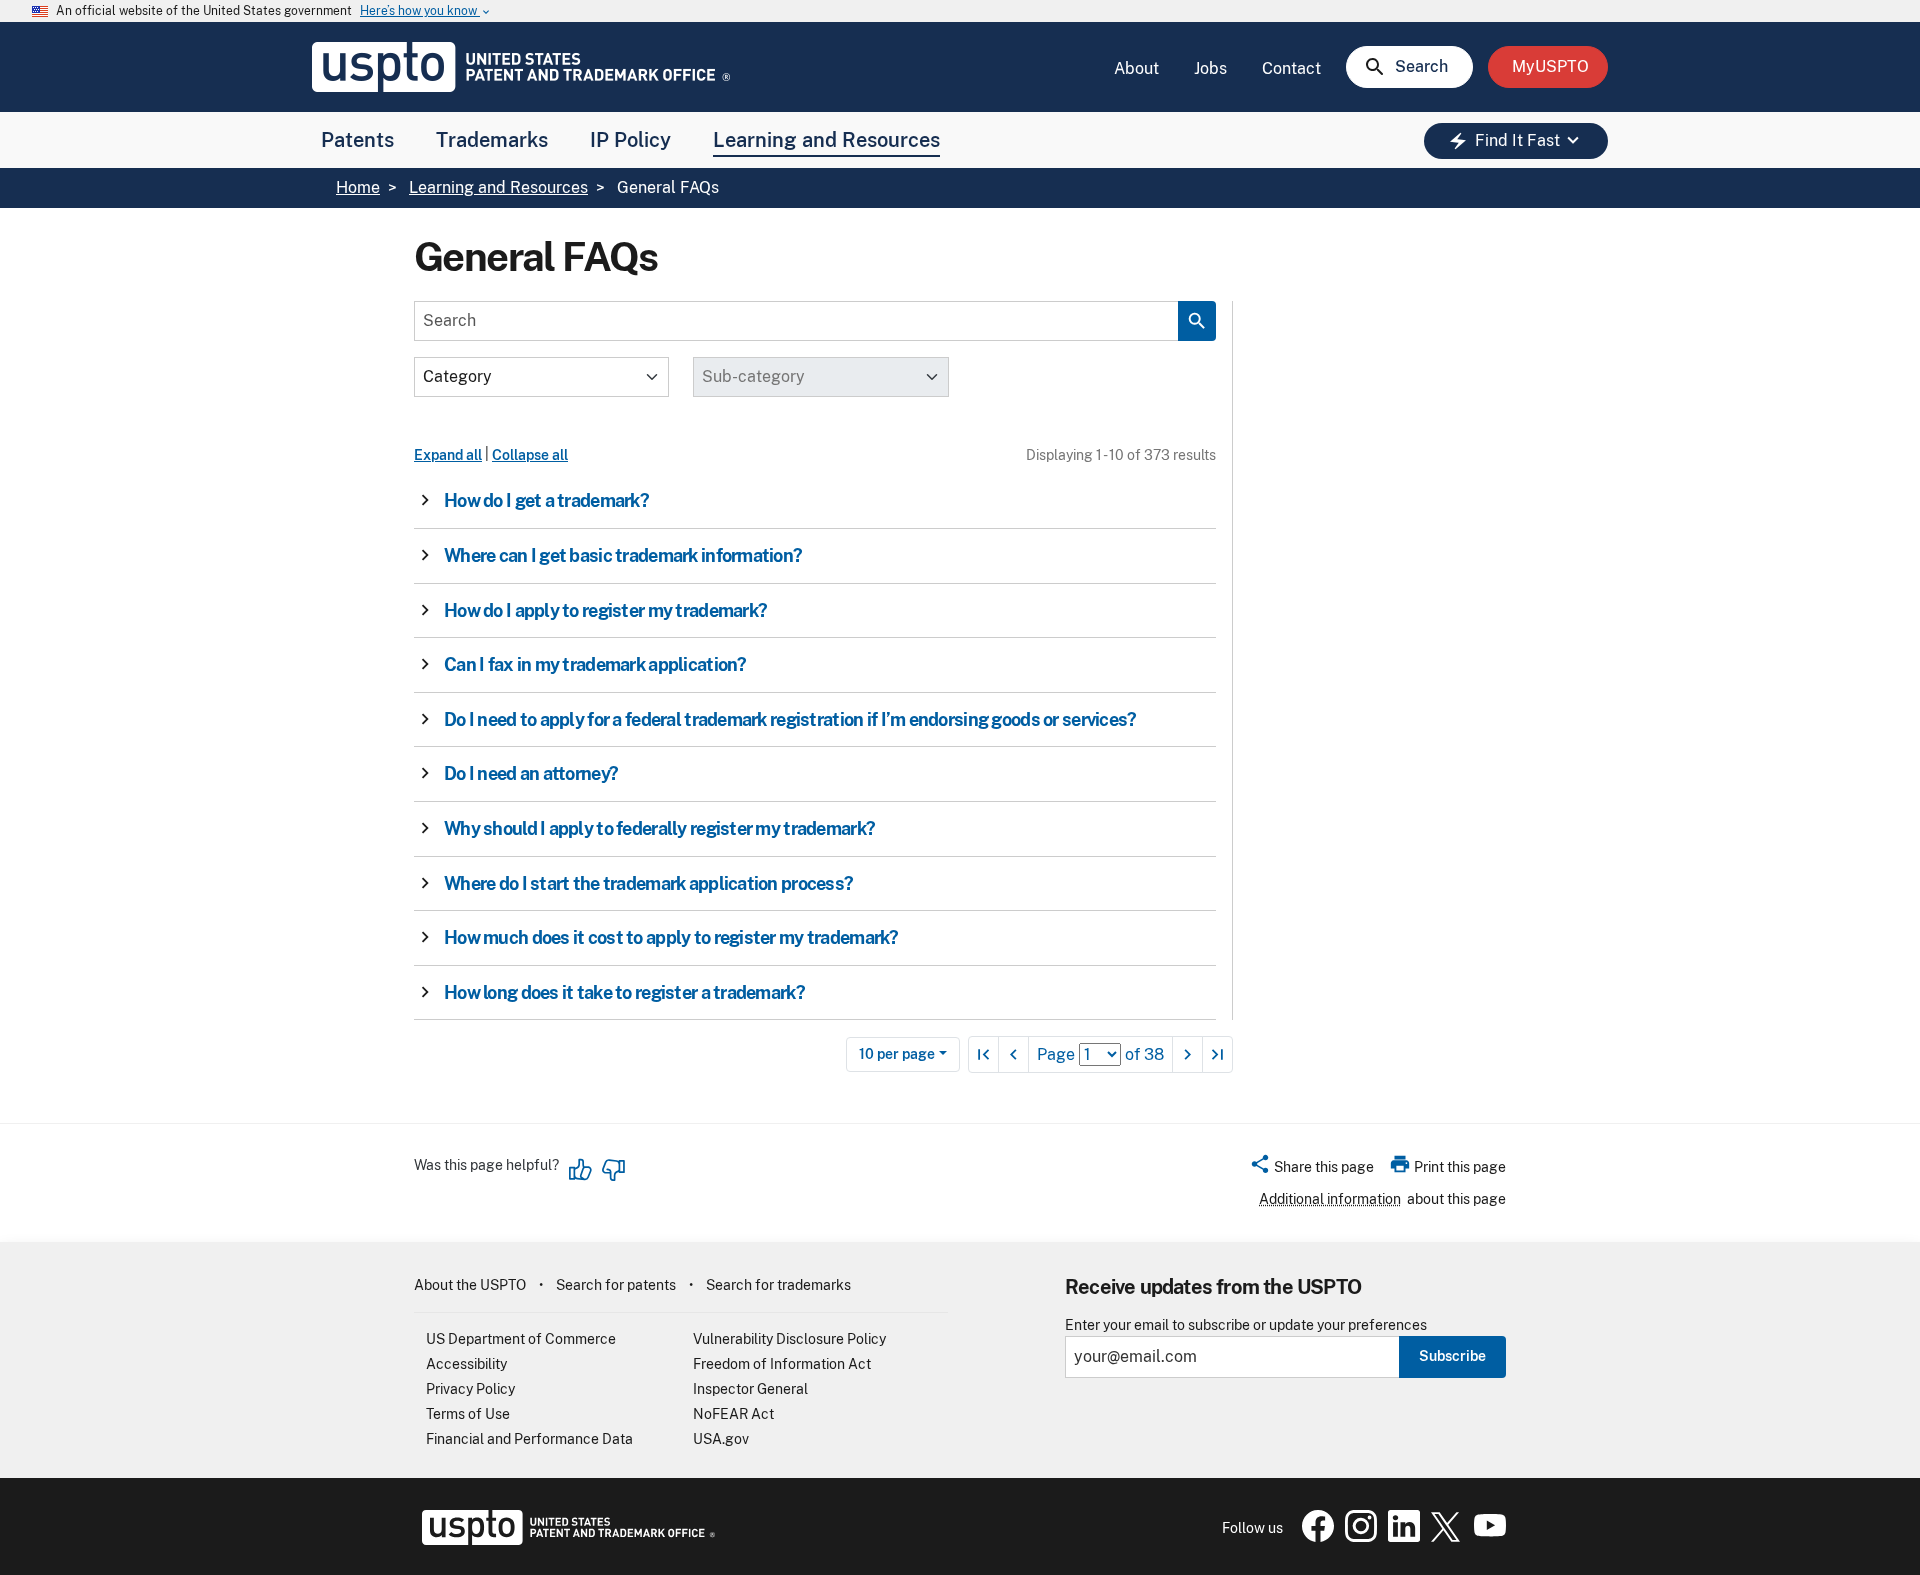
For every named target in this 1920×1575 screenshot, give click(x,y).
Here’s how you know (426, 11)
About (1136, 68)
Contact (1291, 68)
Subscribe (1452, 1356)
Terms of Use (468, 1414)
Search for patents (616, 1285)
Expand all (448, 455)
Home (358, 187)
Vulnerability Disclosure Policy (789, 1339)
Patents (357, 140)
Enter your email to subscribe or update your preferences (1246, 1325)
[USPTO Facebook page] (1314, 1537)
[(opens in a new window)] (1357, 1537)
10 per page (897, 1054)
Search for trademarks (778, 1285)
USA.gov (721, 1439)
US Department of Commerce (521, 1339)
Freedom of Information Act (782, 1364)
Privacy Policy (470, 1389)
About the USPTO (470, 1285)
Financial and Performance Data (529, 1439)
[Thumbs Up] (581, 1170)
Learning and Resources (826, 140)
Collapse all (530, 455)
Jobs (1210, 68)
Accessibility (466, 1364)
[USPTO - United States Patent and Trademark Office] (564, 1540)
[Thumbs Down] (613, 1170)
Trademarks (492, 140)
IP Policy (630, 140)
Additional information (1330, 1199)
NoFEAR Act (733, 1414)
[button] (809, 501)
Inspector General (750, 1389)
